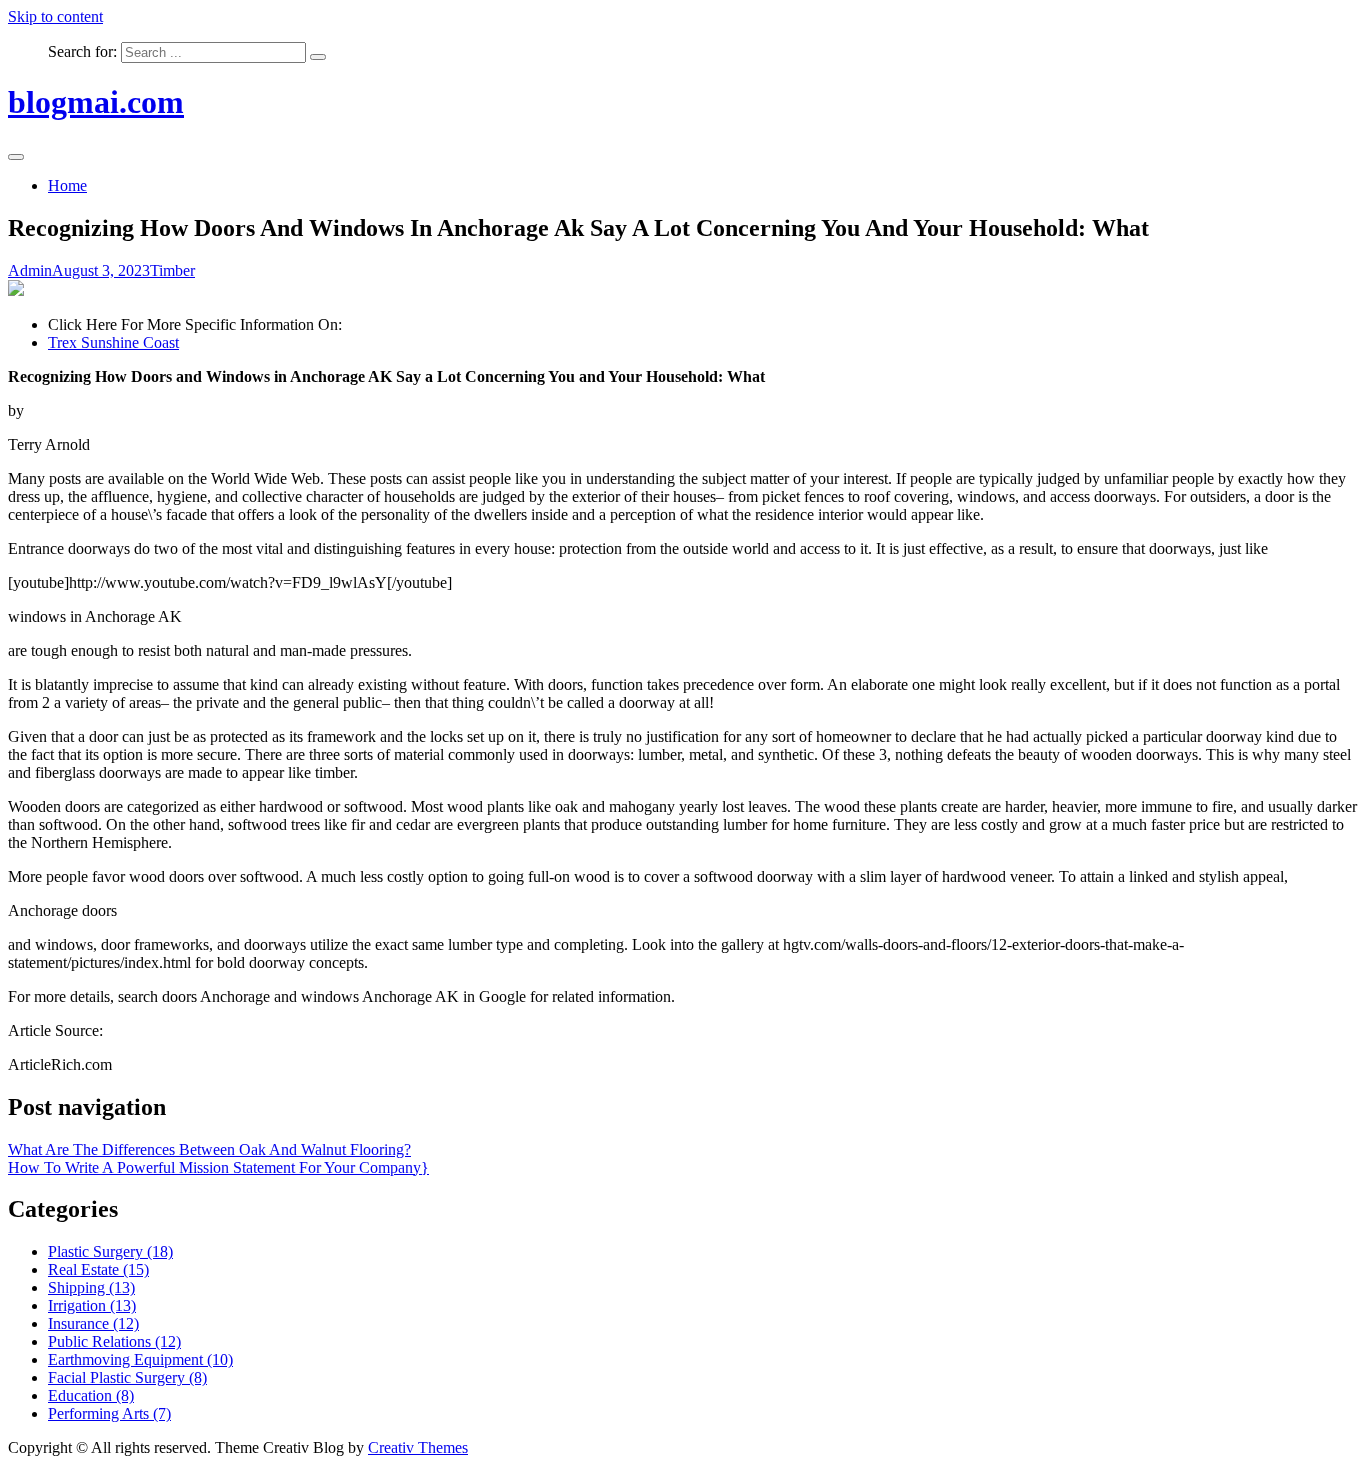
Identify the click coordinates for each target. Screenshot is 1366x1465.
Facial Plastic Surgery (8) (127, 1377)
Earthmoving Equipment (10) (140, 1359)
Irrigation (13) (92, 1305)
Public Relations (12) (114, 1341)
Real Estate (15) (98, 1269)
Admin (30, 270)
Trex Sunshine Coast (113, 342)
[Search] (318, 57)
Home (67, 185)
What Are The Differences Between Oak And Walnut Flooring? (209, 1149)
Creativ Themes (418, 1447)
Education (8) (91, 1395)
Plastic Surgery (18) (110, 1251)
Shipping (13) (91, 1287)
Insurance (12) (93, 1323)
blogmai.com (96, 102)
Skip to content (55, 16)
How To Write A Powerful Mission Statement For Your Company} (218, 1167)
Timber (172, 270)
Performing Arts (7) (109, 1413)
